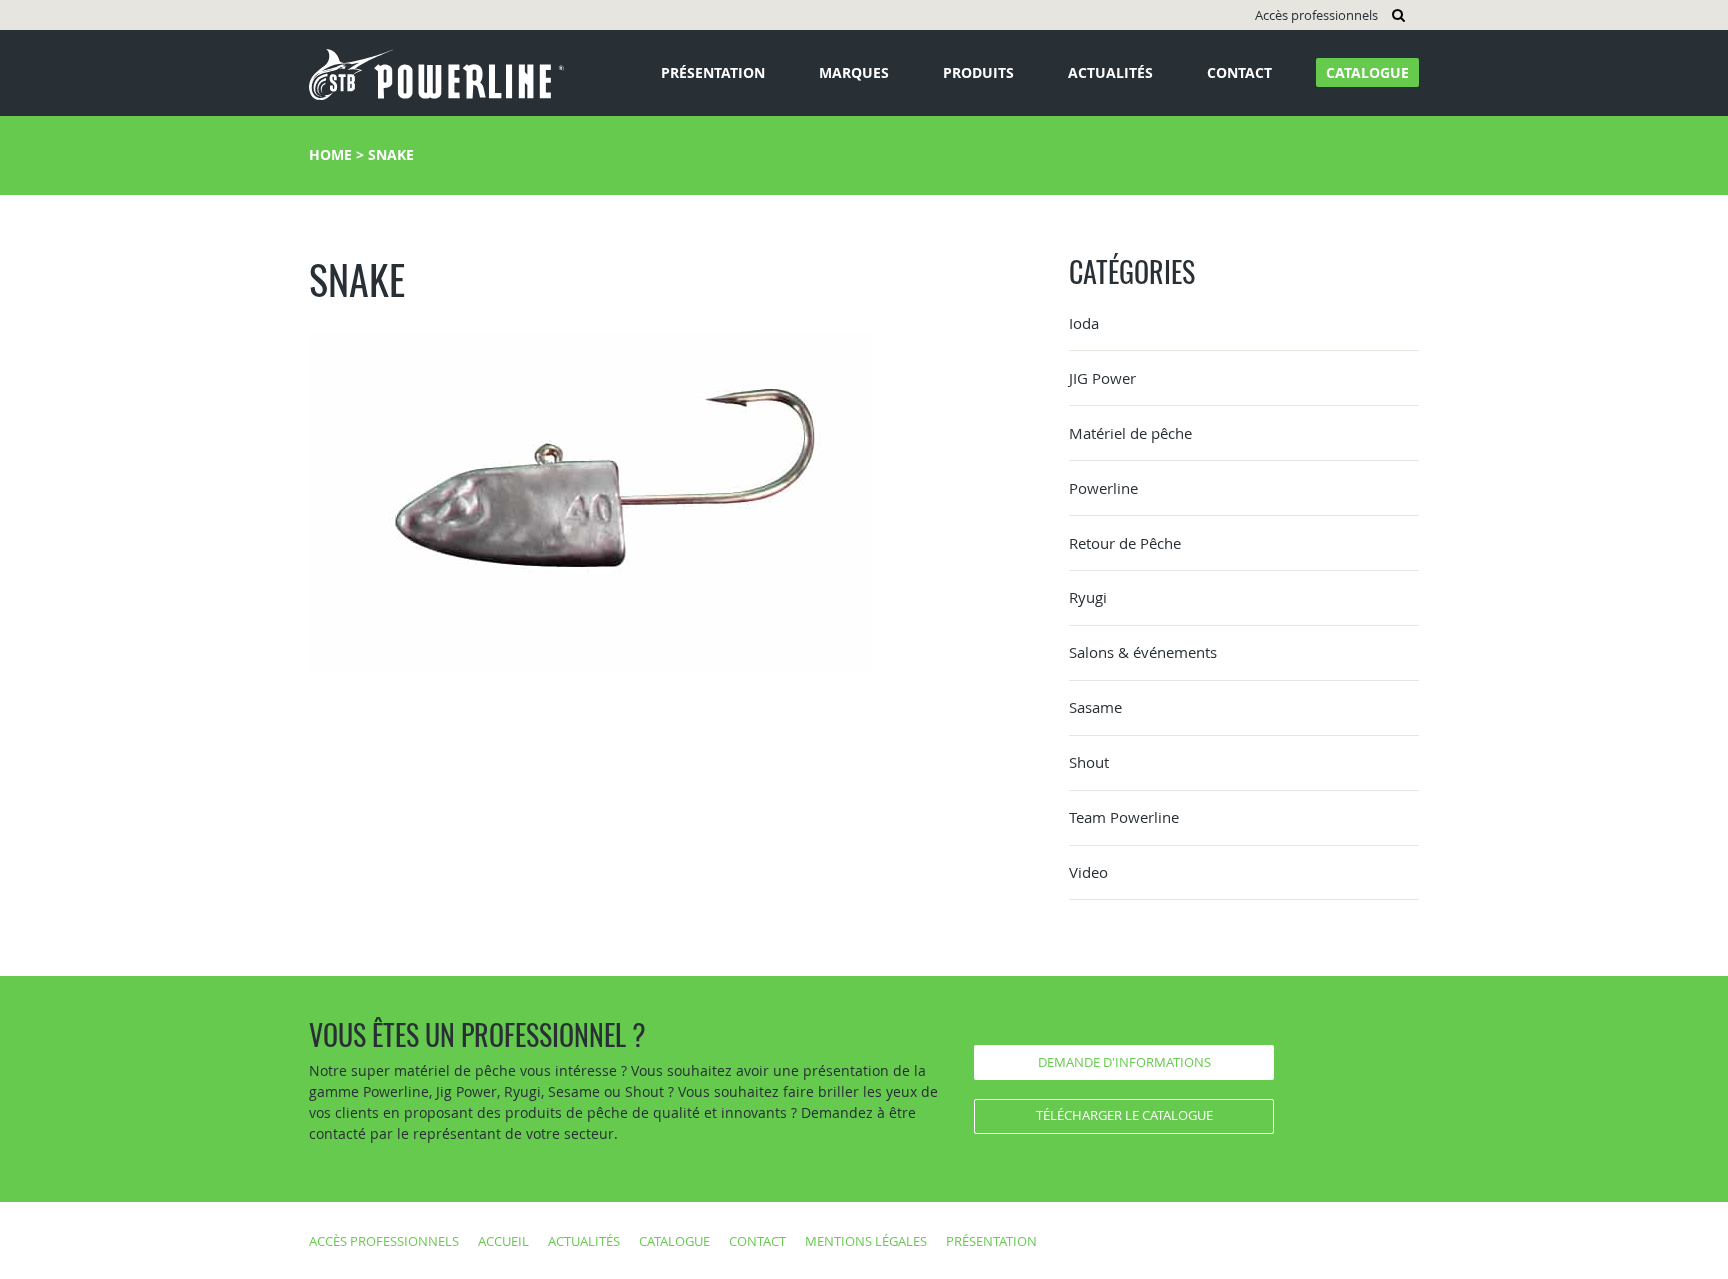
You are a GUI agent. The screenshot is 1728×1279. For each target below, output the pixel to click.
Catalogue (1367, 72)
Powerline (1103, 488)
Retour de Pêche (1125, 543)
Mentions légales (866, 1241)
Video (1088, 872)
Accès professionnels (1316, 15)
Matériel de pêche (1130, 433)
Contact (1239, 72)
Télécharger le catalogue (1124, 1115)
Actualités (1110, 72)
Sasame (1095, 707)
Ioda (1084, 323)
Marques (854, 72)
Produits (978, 72)
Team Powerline (1124, 817)
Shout (1089, 762)
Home (330, 154)
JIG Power (1102, 378)
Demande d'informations (1124, 1062)
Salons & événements (1143, 652)
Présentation (713, 72)
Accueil (503, 1241)
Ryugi (1088, 597)
